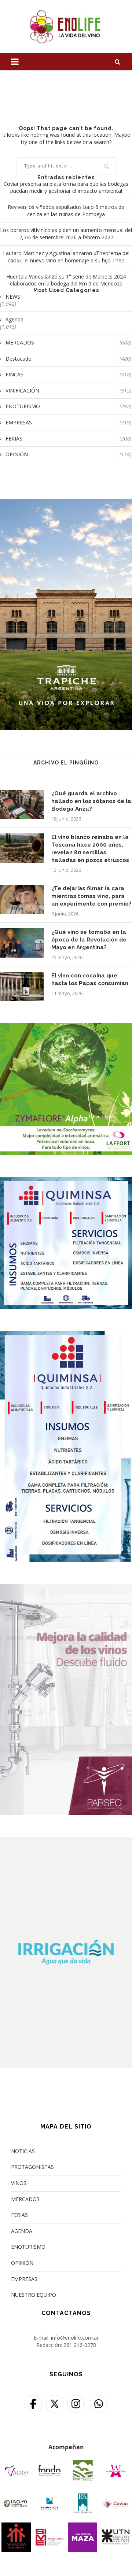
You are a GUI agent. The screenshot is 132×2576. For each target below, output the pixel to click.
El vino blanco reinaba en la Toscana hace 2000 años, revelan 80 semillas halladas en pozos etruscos (90, 849)
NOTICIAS (23, 2151)
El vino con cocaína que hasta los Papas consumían (90, 979)
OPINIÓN (68, 454)
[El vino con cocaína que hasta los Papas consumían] (22, 987)
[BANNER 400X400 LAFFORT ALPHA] (66, 1028)
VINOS (19, 2183)
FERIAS (68, 438)
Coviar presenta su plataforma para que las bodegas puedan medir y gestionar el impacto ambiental (66, 187)
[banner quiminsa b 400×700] (66, 1336)
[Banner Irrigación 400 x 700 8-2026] (66, 1841)
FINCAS (68, 374)
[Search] (117, 62)
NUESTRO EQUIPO (34, 2295)
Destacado (68, 359)
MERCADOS (68, 342)
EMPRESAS (68, 422)
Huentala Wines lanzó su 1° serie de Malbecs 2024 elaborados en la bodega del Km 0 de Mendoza (66, 280)
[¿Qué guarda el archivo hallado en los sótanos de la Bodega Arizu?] (22, 804)
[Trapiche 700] (66, 504)
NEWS (13, 297)
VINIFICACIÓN (68, 390)
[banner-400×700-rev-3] (66, 1589)
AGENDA (22, 2231)
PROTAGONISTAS (32, 2167)
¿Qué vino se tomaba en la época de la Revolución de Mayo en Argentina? (89, 940)
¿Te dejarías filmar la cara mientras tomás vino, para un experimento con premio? (91, 896)
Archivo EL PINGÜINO (66, 763)
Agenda (14, 319)
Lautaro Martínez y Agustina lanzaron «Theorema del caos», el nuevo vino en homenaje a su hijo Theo (66, 257)
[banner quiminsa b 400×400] (66, 1182)
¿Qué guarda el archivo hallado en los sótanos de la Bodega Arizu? (91, 801)
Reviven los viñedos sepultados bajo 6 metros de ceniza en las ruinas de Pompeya (66, 211)
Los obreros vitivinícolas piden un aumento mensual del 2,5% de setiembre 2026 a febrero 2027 (66, 234)
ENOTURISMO (68, 406)
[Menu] (15, 62)
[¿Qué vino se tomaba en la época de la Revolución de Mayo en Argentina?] (22, 943)
